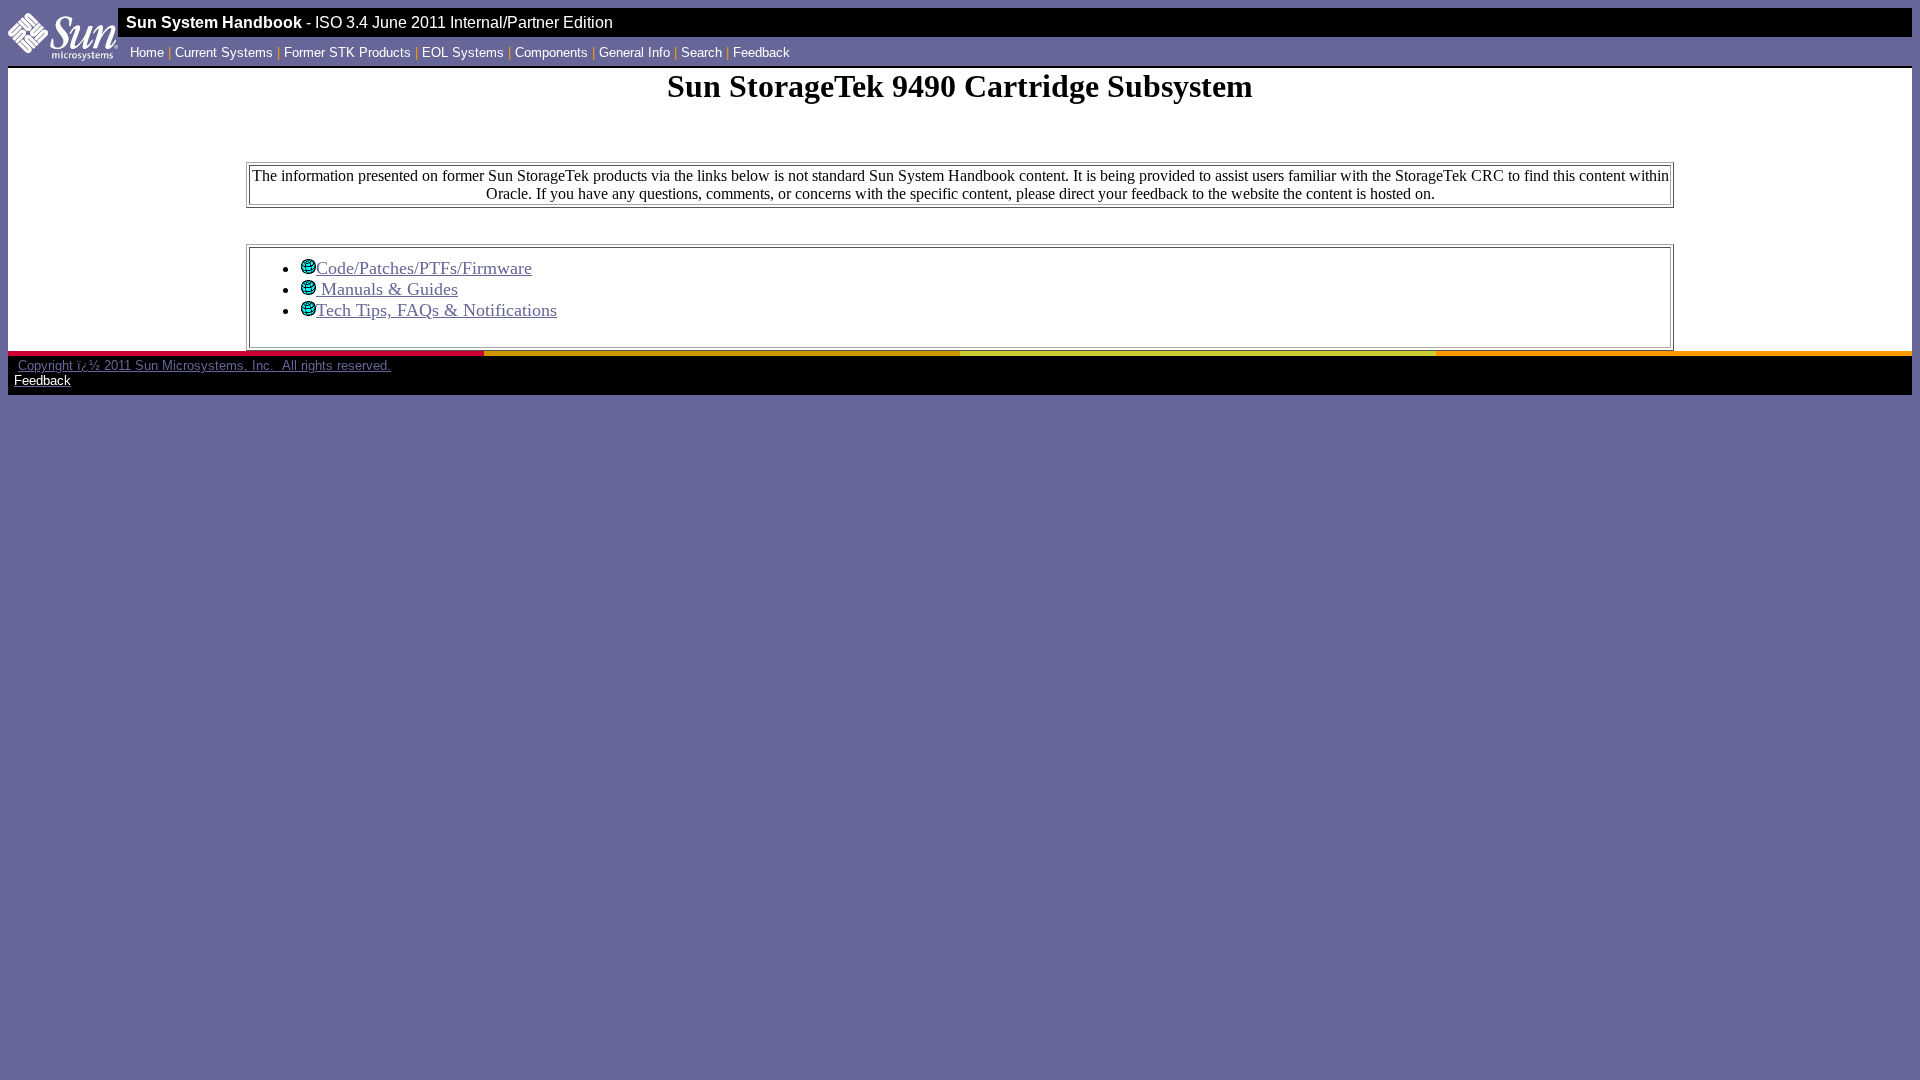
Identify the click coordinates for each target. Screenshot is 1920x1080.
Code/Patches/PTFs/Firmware (424, 268)
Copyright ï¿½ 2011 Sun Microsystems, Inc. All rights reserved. (204, 365)
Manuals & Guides (387, 289)
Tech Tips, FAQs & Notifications (436, 310)
